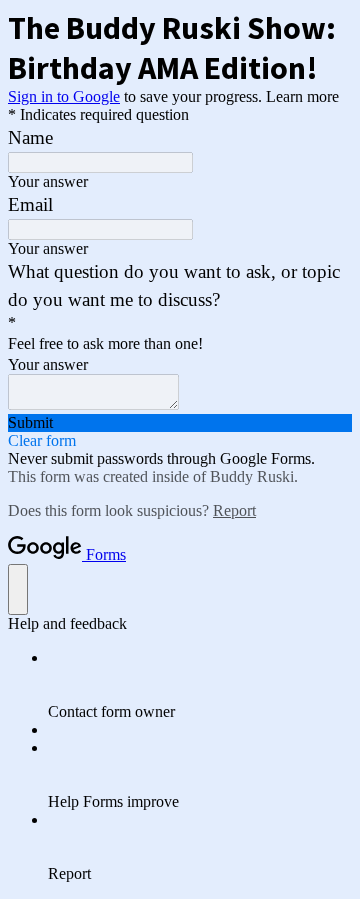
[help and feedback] (18, 589)
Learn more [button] (302, 96)
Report (234, 510)
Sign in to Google (64, 96)
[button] (180, 423)
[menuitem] (200, 685)
